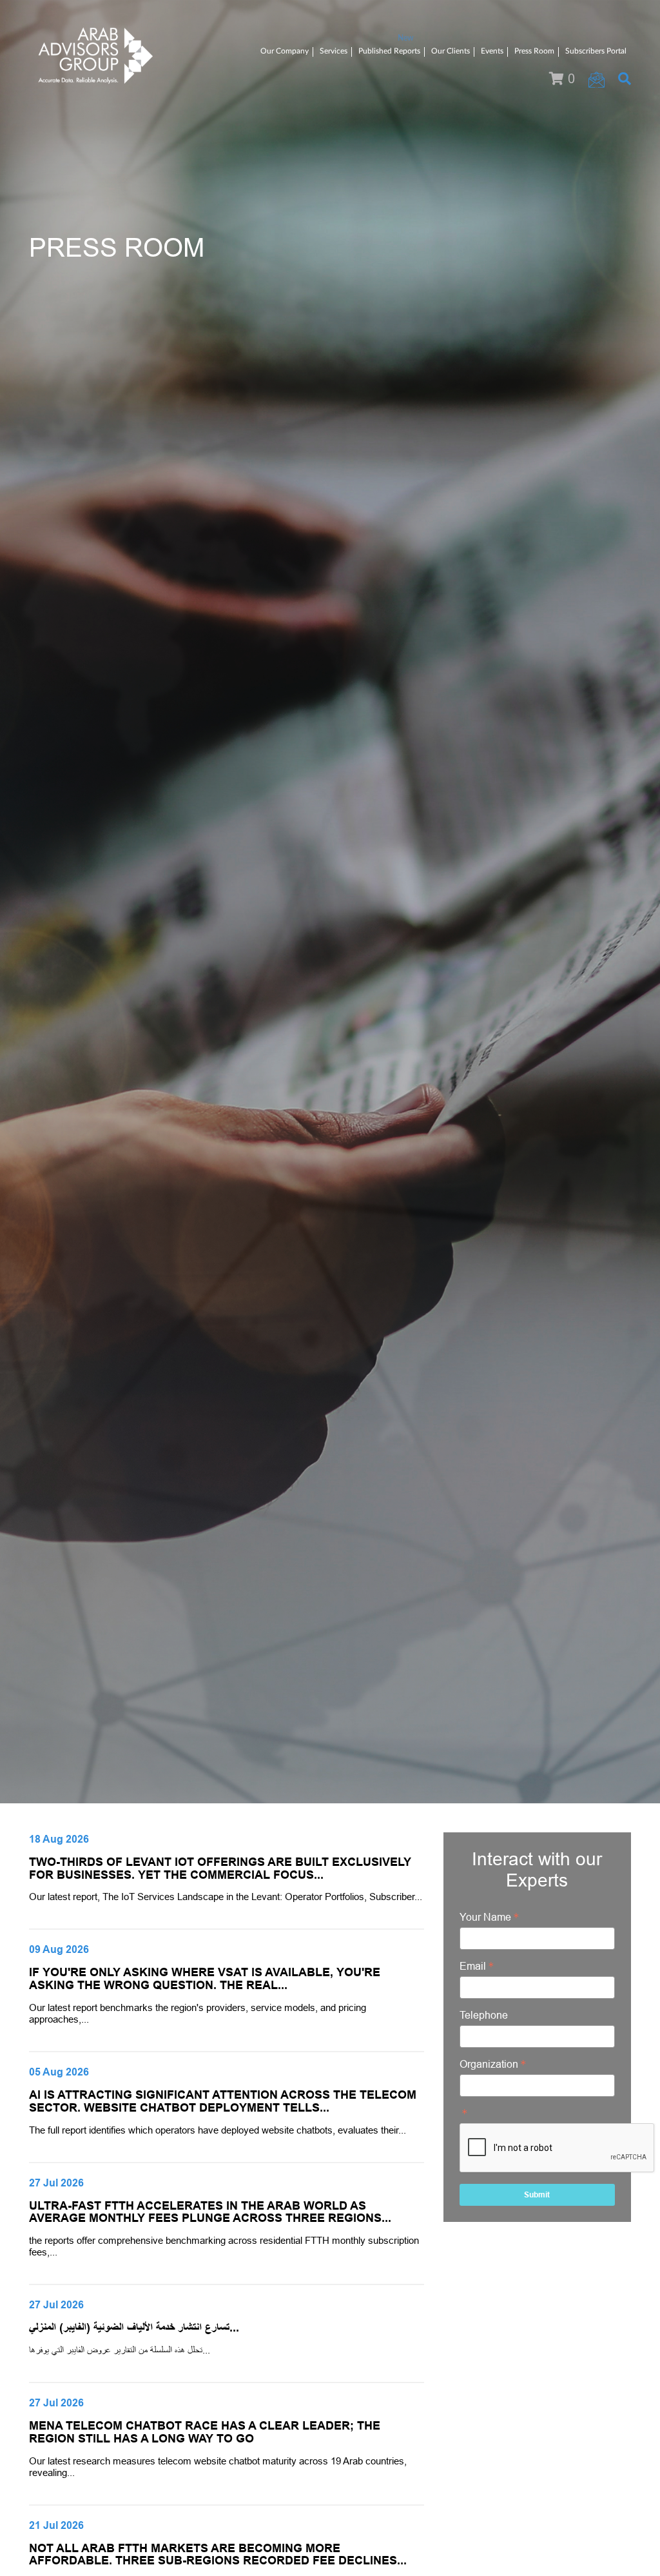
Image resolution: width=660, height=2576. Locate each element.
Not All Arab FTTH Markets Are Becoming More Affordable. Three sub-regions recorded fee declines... (218, 2555)
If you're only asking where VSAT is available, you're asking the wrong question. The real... (205, 1979)
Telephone (484, 2015)
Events (492, 51)
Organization (489, 2064)
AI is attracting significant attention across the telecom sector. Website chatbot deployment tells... (223, 2101)
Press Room (534, 51)
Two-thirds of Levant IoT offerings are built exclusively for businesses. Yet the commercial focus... (220, 1868)
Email (473, 1966)
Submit (537, 2195)
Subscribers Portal (596, 51)
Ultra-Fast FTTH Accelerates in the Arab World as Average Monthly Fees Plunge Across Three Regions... (210, 2212)
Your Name (485, 1917)
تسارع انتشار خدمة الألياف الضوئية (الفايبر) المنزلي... (134, 2328)
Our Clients (451, 51)
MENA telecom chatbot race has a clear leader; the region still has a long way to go (205, 2432)
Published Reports (389, 51)
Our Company (285, 51)
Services (334, 51)
